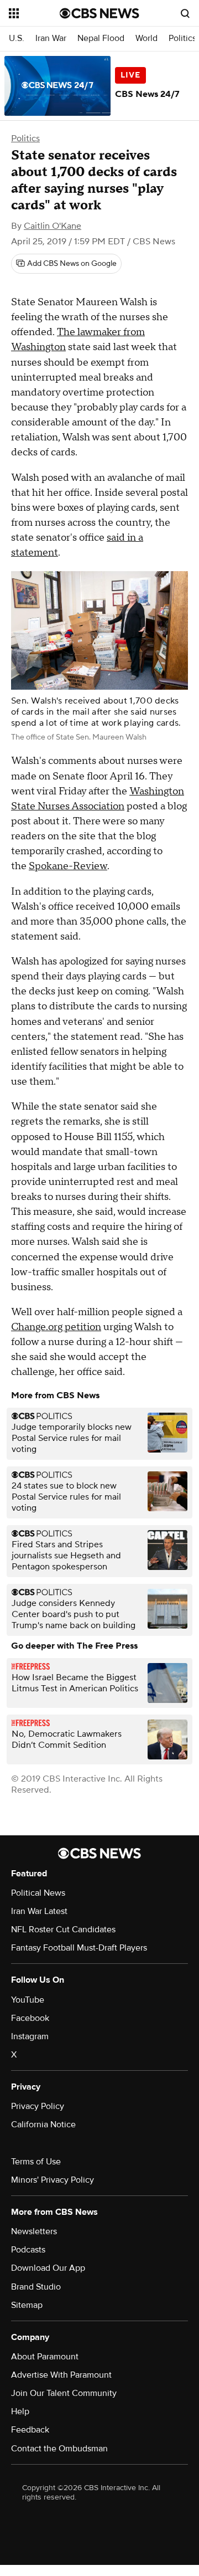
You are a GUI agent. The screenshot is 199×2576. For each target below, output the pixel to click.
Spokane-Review (68, 866)
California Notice (43, 2125)
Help (20, 2411)
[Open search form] (185, 13)
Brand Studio (36, 2287)
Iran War (51, 39)
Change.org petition (56, 1327)
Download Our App (48, 2268)
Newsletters (34, 2231)
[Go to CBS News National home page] (99, 13)
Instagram (30, 2036)
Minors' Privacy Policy (53, 2180)
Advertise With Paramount (61, 2375)
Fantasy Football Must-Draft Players (79, 1948)
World (146, 39)
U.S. (17, 39)
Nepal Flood (101, 39)
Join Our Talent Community (64, 2393)
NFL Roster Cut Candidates (63, 1930)
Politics (182, 39)
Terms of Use (36, 2162)
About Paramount (45, 2357)
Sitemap (27, 2305)
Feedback (30, 2430)
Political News (38, 1893)
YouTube (28, 2000)
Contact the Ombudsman (59, 2449)
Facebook (30, 2018)
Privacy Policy (38, 2106)
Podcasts (28, 2250)
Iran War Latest (39, 1911)
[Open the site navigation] (34, 13)
